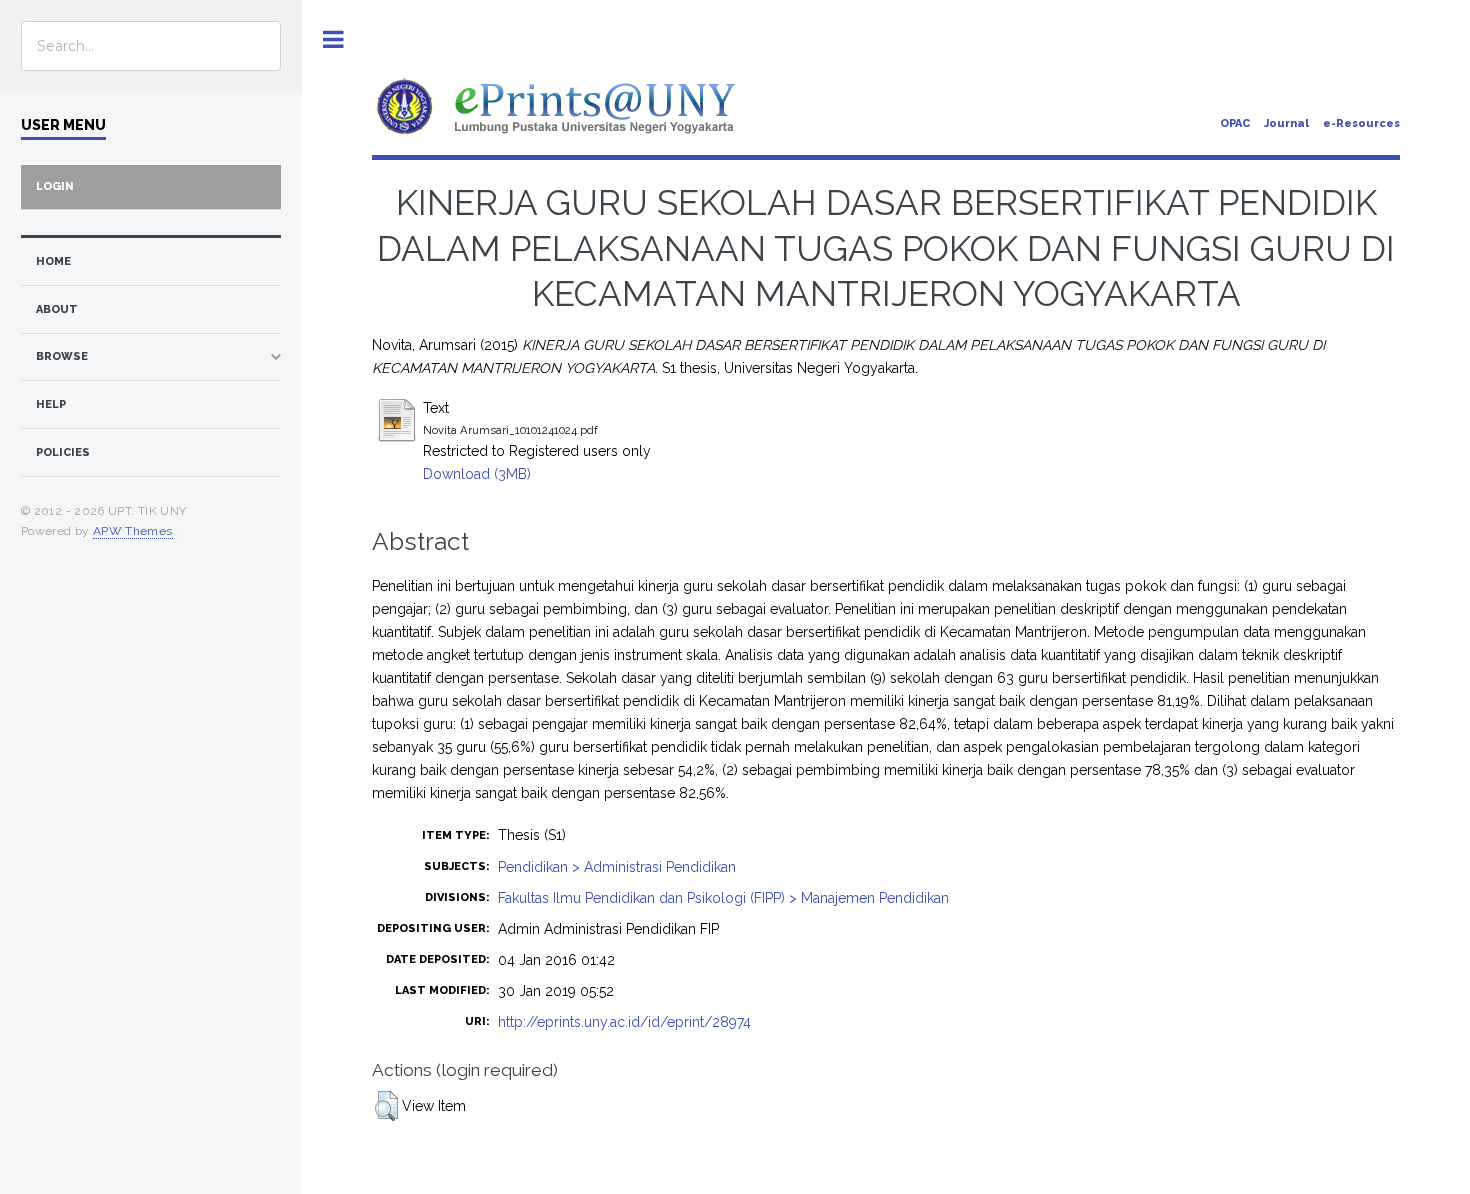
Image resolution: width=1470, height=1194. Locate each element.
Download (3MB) (477, 474)
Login (55, 186)
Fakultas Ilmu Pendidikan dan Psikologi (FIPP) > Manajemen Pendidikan (723, 898)
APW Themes (133, 531)
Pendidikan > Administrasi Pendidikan (617, 867)
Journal (1286, 123)
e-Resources (1361, 123)
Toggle (333, 39)
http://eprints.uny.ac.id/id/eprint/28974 (624, 1022)
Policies (63, 452)
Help (51, 404)
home (53, 261)
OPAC (1235, 123)
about (57, 309)
